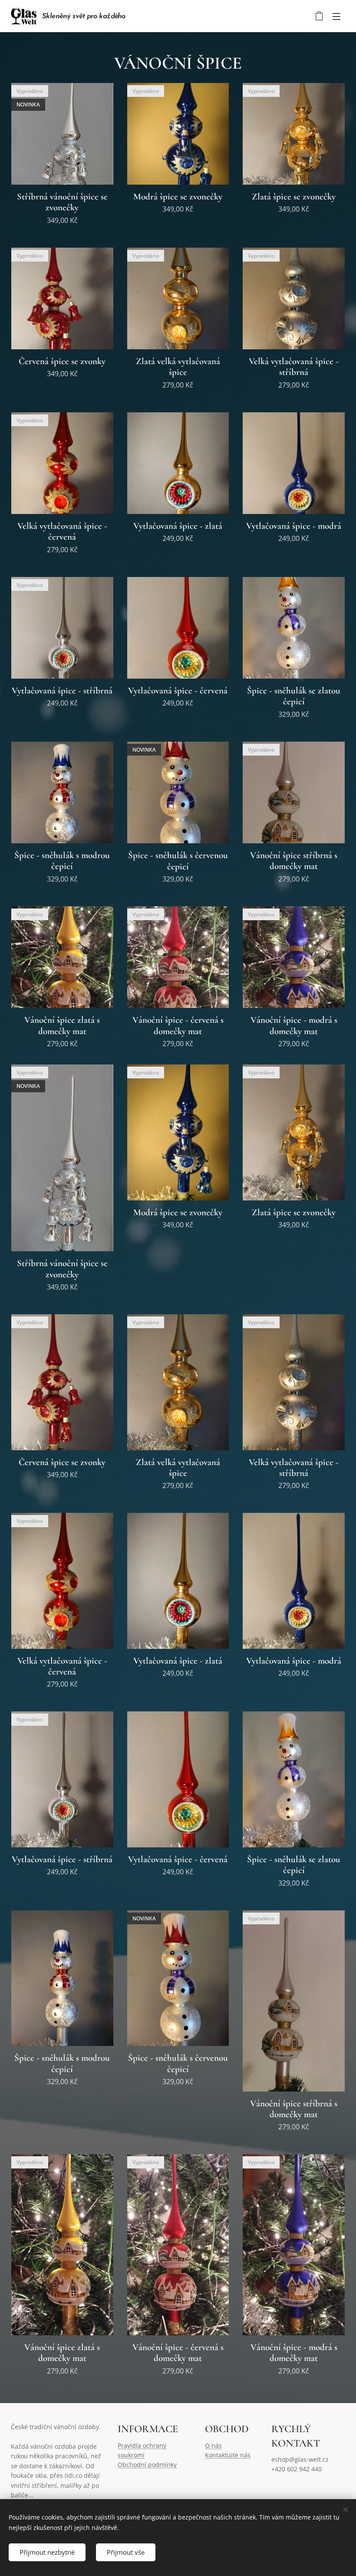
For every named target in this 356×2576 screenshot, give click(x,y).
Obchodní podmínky (147, 2465)
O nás (213, 2445)
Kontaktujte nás (228, 2455)
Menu (336, 16)
